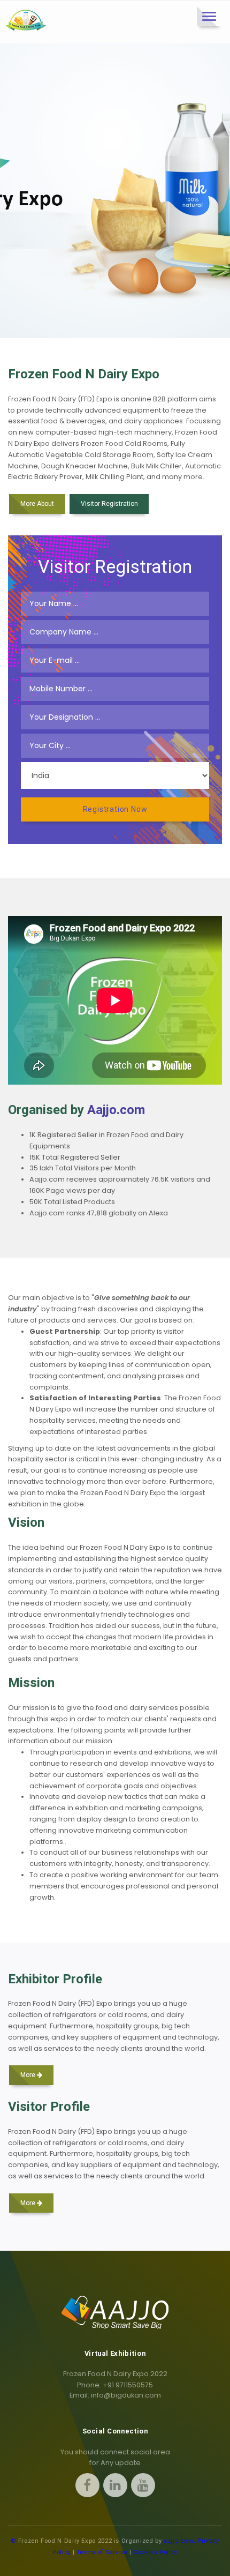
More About (37, 504)
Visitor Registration (109, 504)
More (29, 2075)
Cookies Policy (155, 2552)
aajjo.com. (179, 2541)
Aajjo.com (116, 1110)
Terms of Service (102, 2552)
